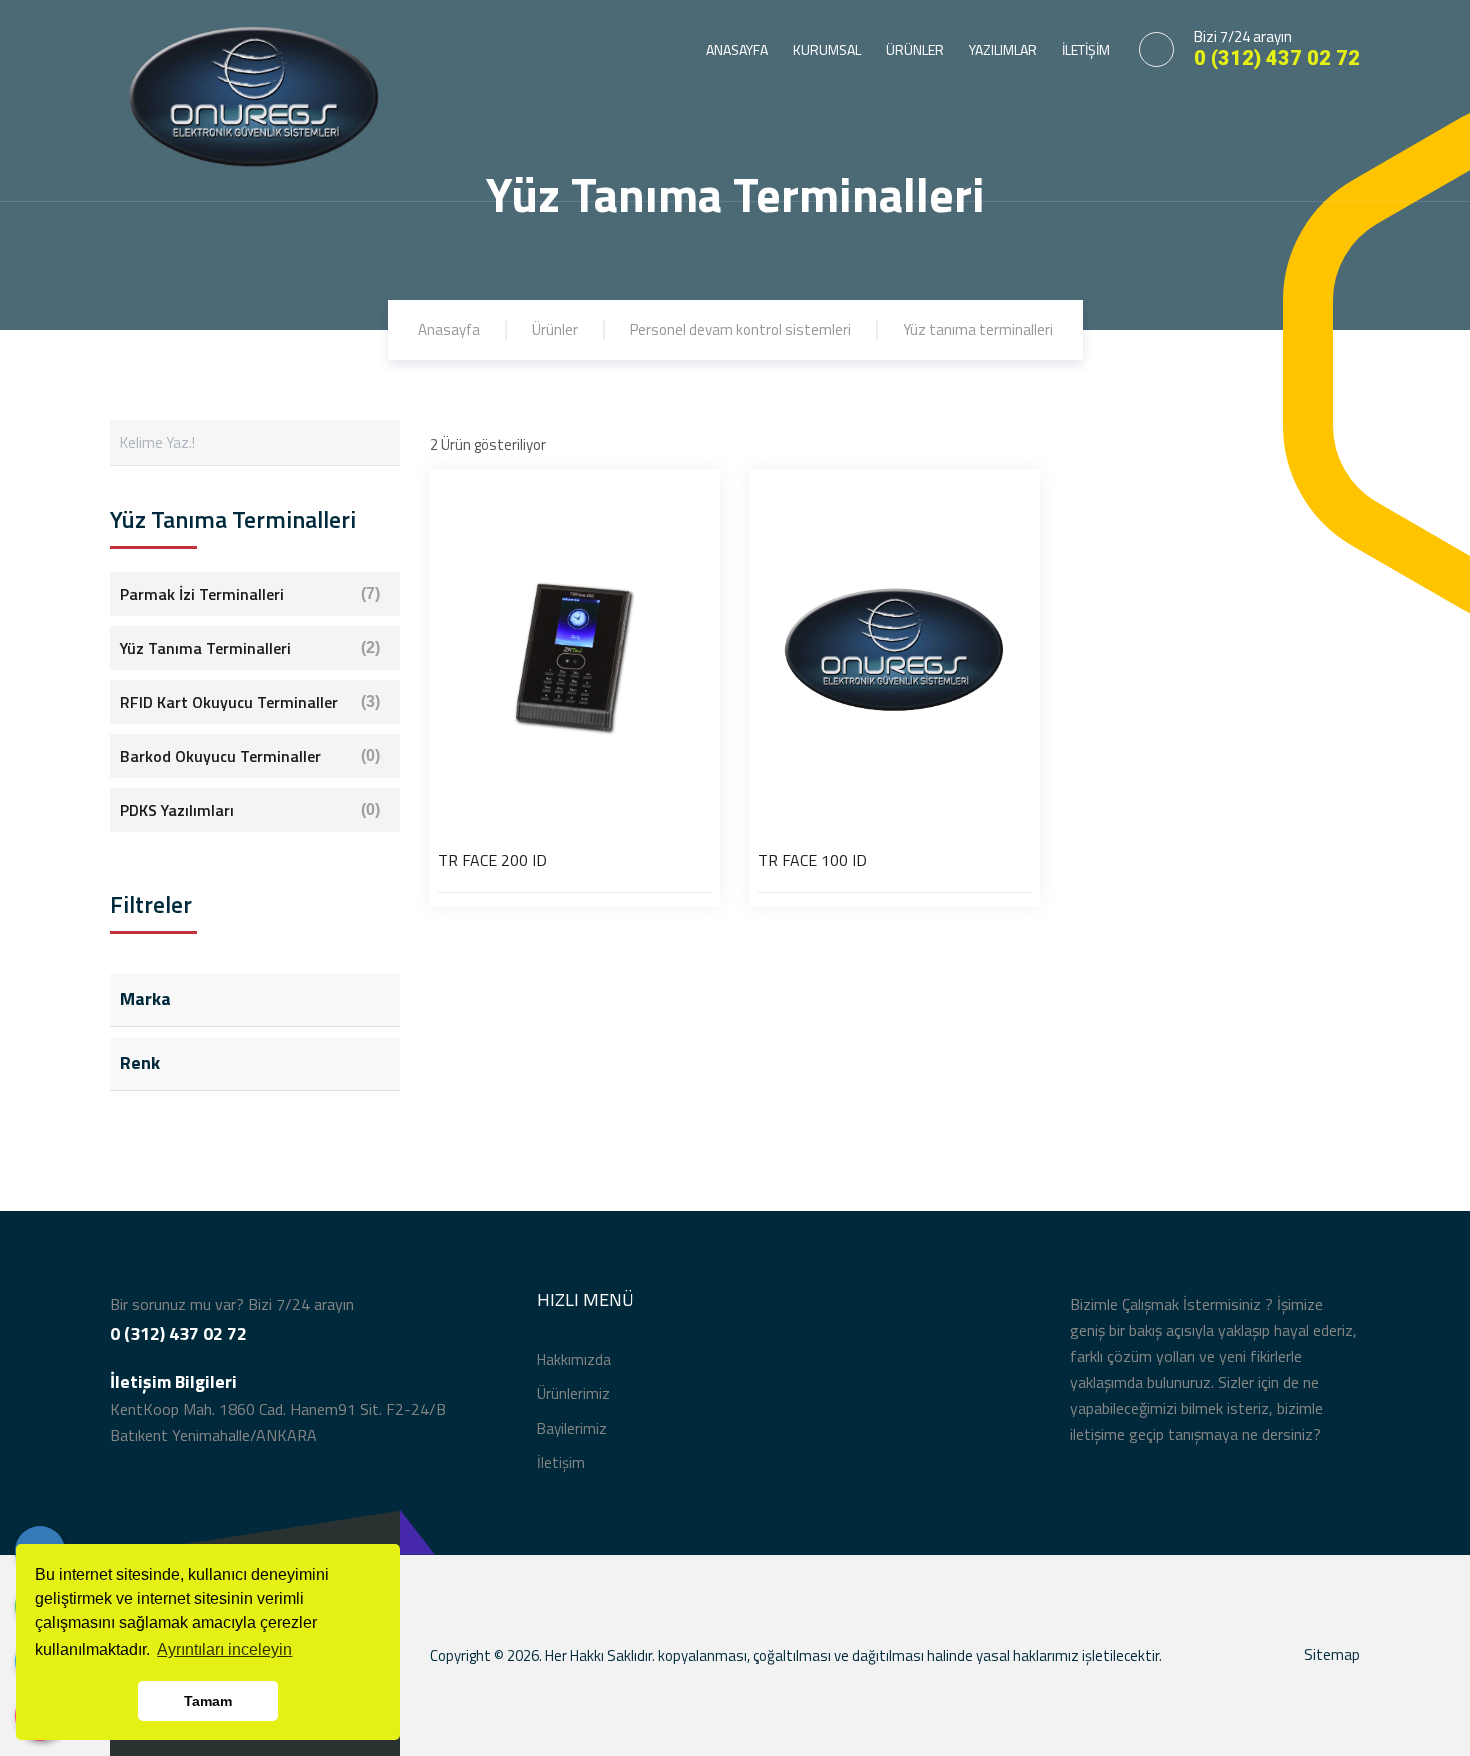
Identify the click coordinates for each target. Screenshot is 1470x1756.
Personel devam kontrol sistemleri (740, 329)
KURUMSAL (827, 49)
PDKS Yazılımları (250, 810)
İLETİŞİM (1086, 49)
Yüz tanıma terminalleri (978, 329)
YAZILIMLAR (1003, 49)
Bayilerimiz (572, 1428)
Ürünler (555, 329)
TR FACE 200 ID (492, 860)
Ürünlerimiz (573, 1393)
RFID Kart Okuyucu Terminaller (250, 702)
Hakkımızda (574, 1359)
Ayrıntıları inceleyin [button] (224, 1649)
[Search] (377, 443)
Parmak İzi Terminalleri (250, 594)
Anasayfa (449, 329)
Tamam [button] (208, 1701)
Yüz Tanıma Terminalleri (250, 648)
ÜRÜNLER (915, 49)
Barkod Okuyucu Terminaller (250, 756)
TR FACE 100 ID (812, 860)
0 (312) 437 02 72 (1277, 58)
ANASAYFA (737, 49)
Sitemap (1332, 1654)
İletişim (561, 1462)
